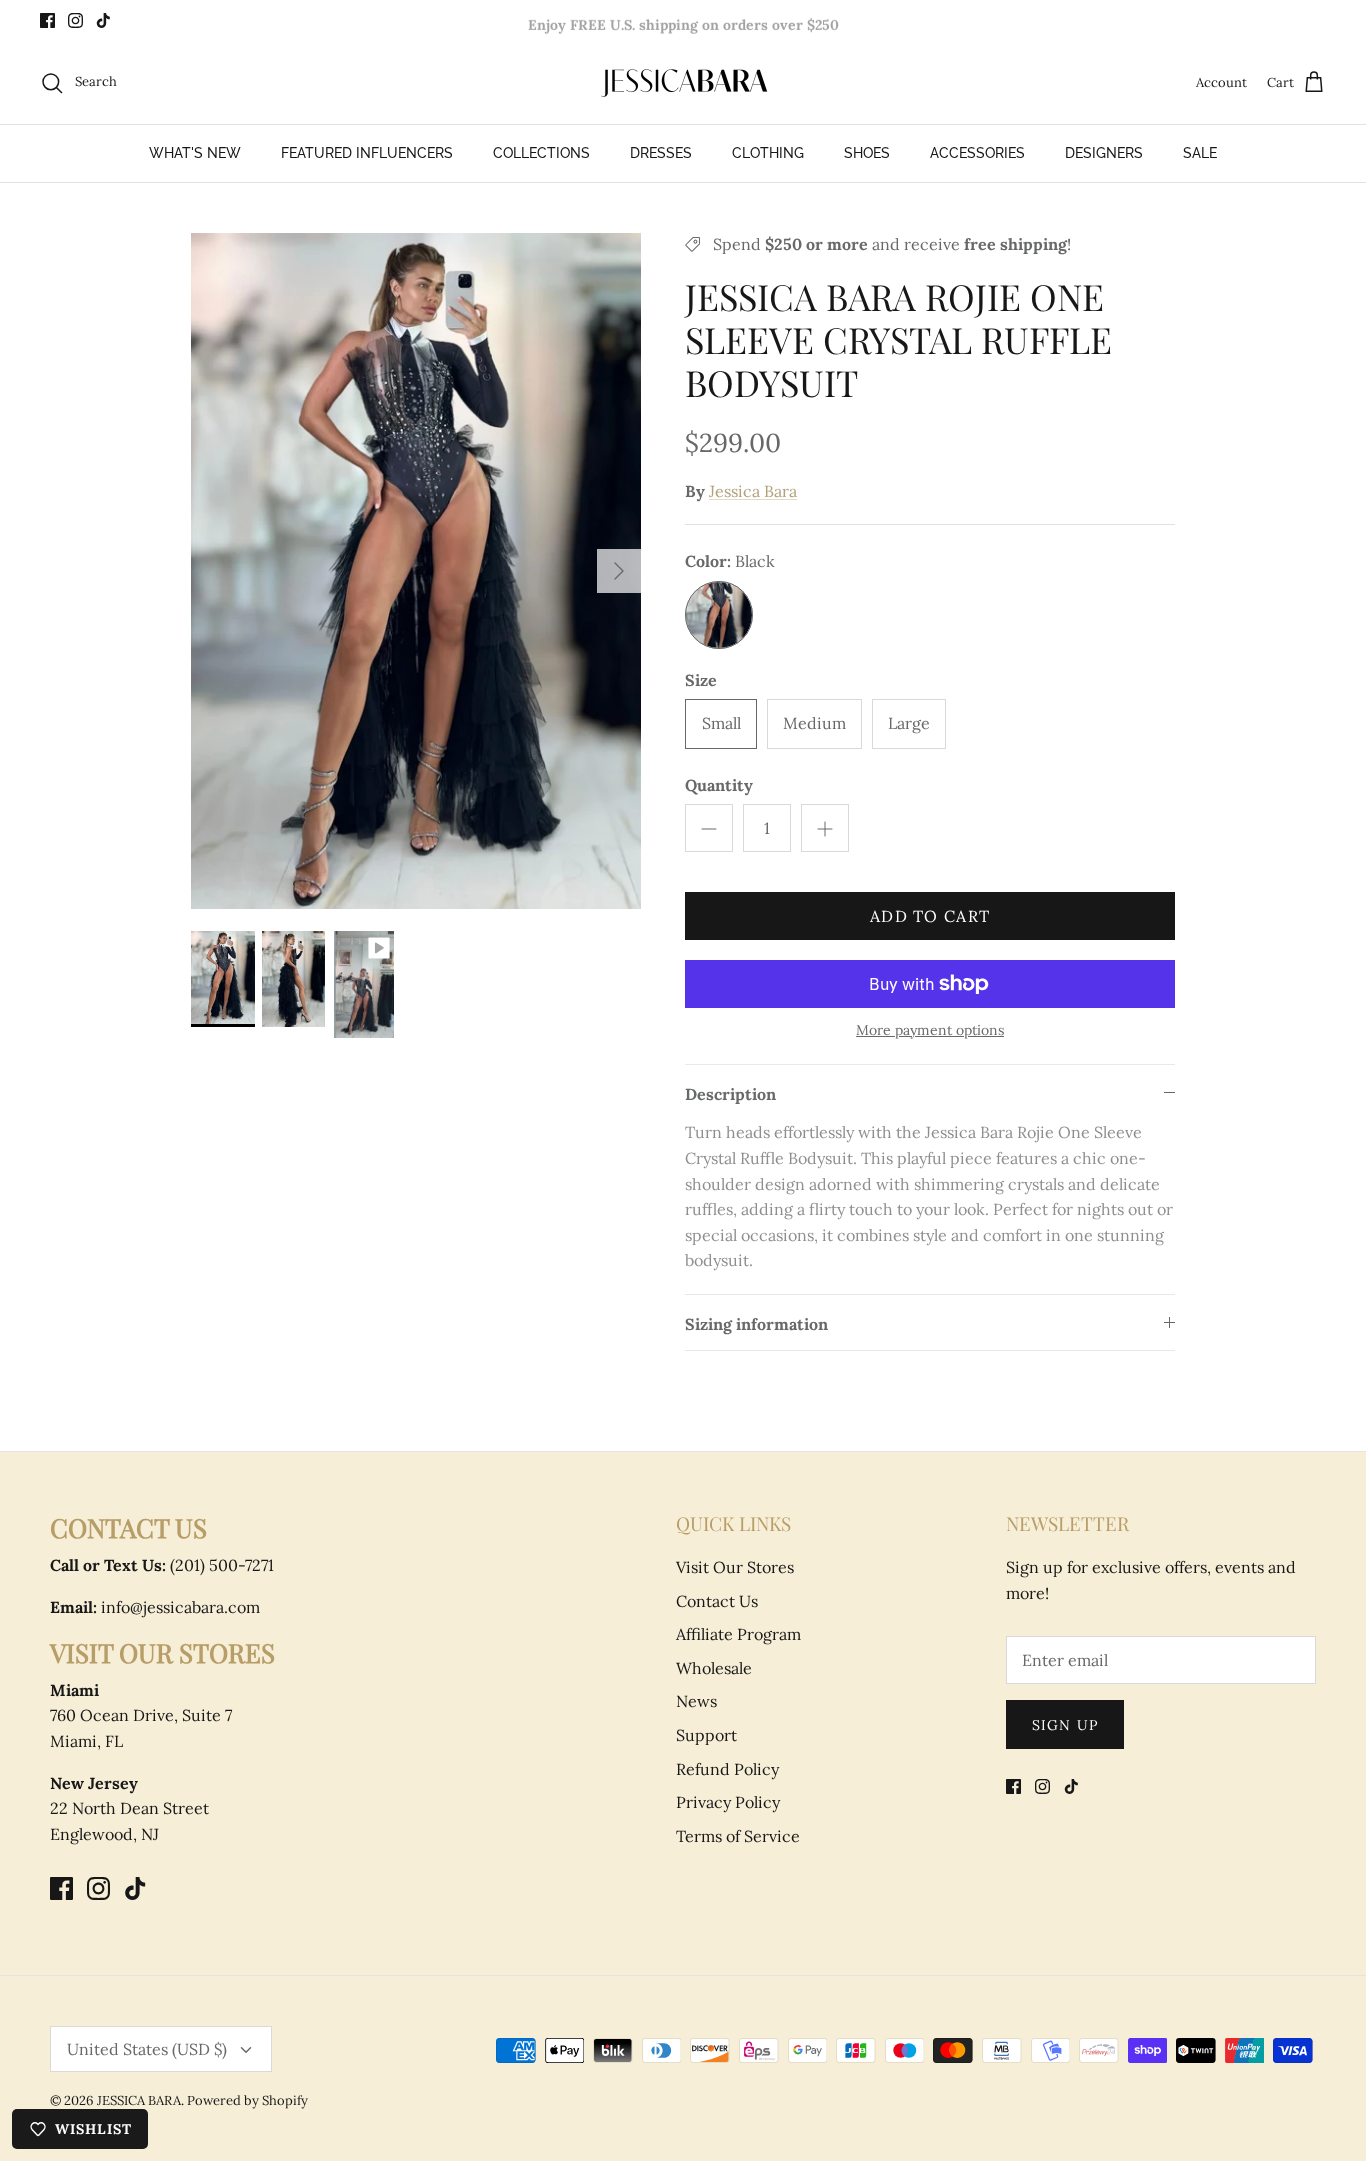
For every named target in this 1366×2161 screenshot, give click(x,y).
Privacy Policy (728, 1802)
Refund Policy (727, 1769)
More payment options (930, 1030)
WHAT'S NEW (195, 153)
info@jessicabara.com (155, 1607)
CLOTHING (768, 153)
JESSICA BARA (139, 2100)
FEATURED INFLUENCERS (367, 153)
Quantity (719, 785)
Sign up (1065, 1725)
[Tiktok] (103, 20)
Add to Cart (930, 916)
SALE (1200, 153)
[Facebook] (47, 20)
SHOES (867, 153)
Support (706, 1735)
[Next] (619, 571)
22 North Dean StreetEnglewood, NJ (129, 1808)
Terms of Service (738, 1836)
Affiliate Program (738, 1634)
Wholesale (714, 1668)
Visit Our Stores (735, 1567)
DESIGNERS (1104, 153)
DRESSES (661, 153)
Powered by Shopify (247, 2100)
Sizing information (756, 1324)
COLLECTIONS (541, 153)
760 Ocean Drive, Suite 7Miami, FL (141, 1715)
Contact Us (717, 1601)
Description (730, 1094)
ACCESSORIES (977, 153)
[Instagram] (75, 20)
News (696, 1701)
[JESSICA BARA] (683, 83)
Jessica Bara (753, 491)
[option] (416, 571)
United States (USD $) (147, 2049)
